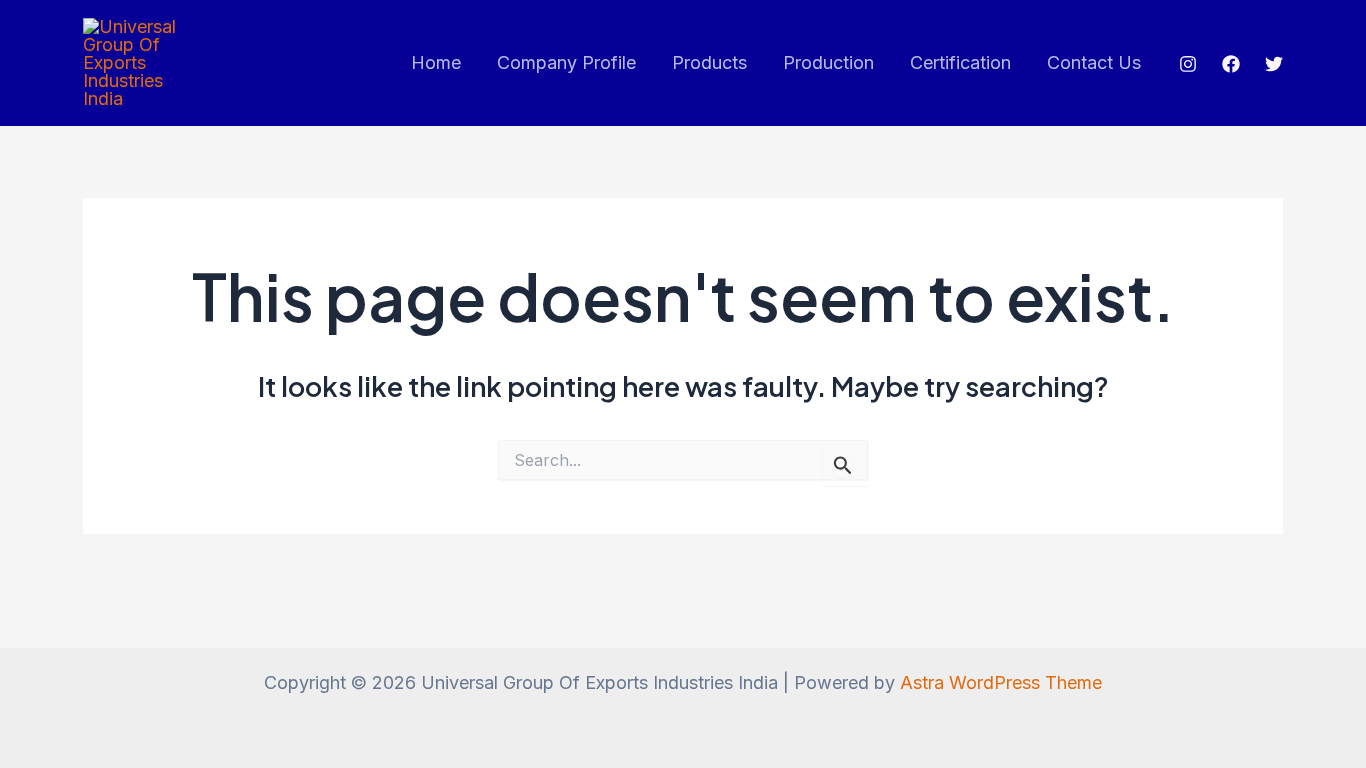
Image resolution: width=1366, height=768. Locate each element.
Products (709, 62)
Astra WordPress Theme (1001, 682)
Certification (960, 62)
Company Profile (566, 62)
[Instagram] (1188, 64)
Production (828, 62)
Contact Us (1094, 62)
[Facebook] (1231, 64)
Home (436, 62)
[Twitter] (1274, 64)
